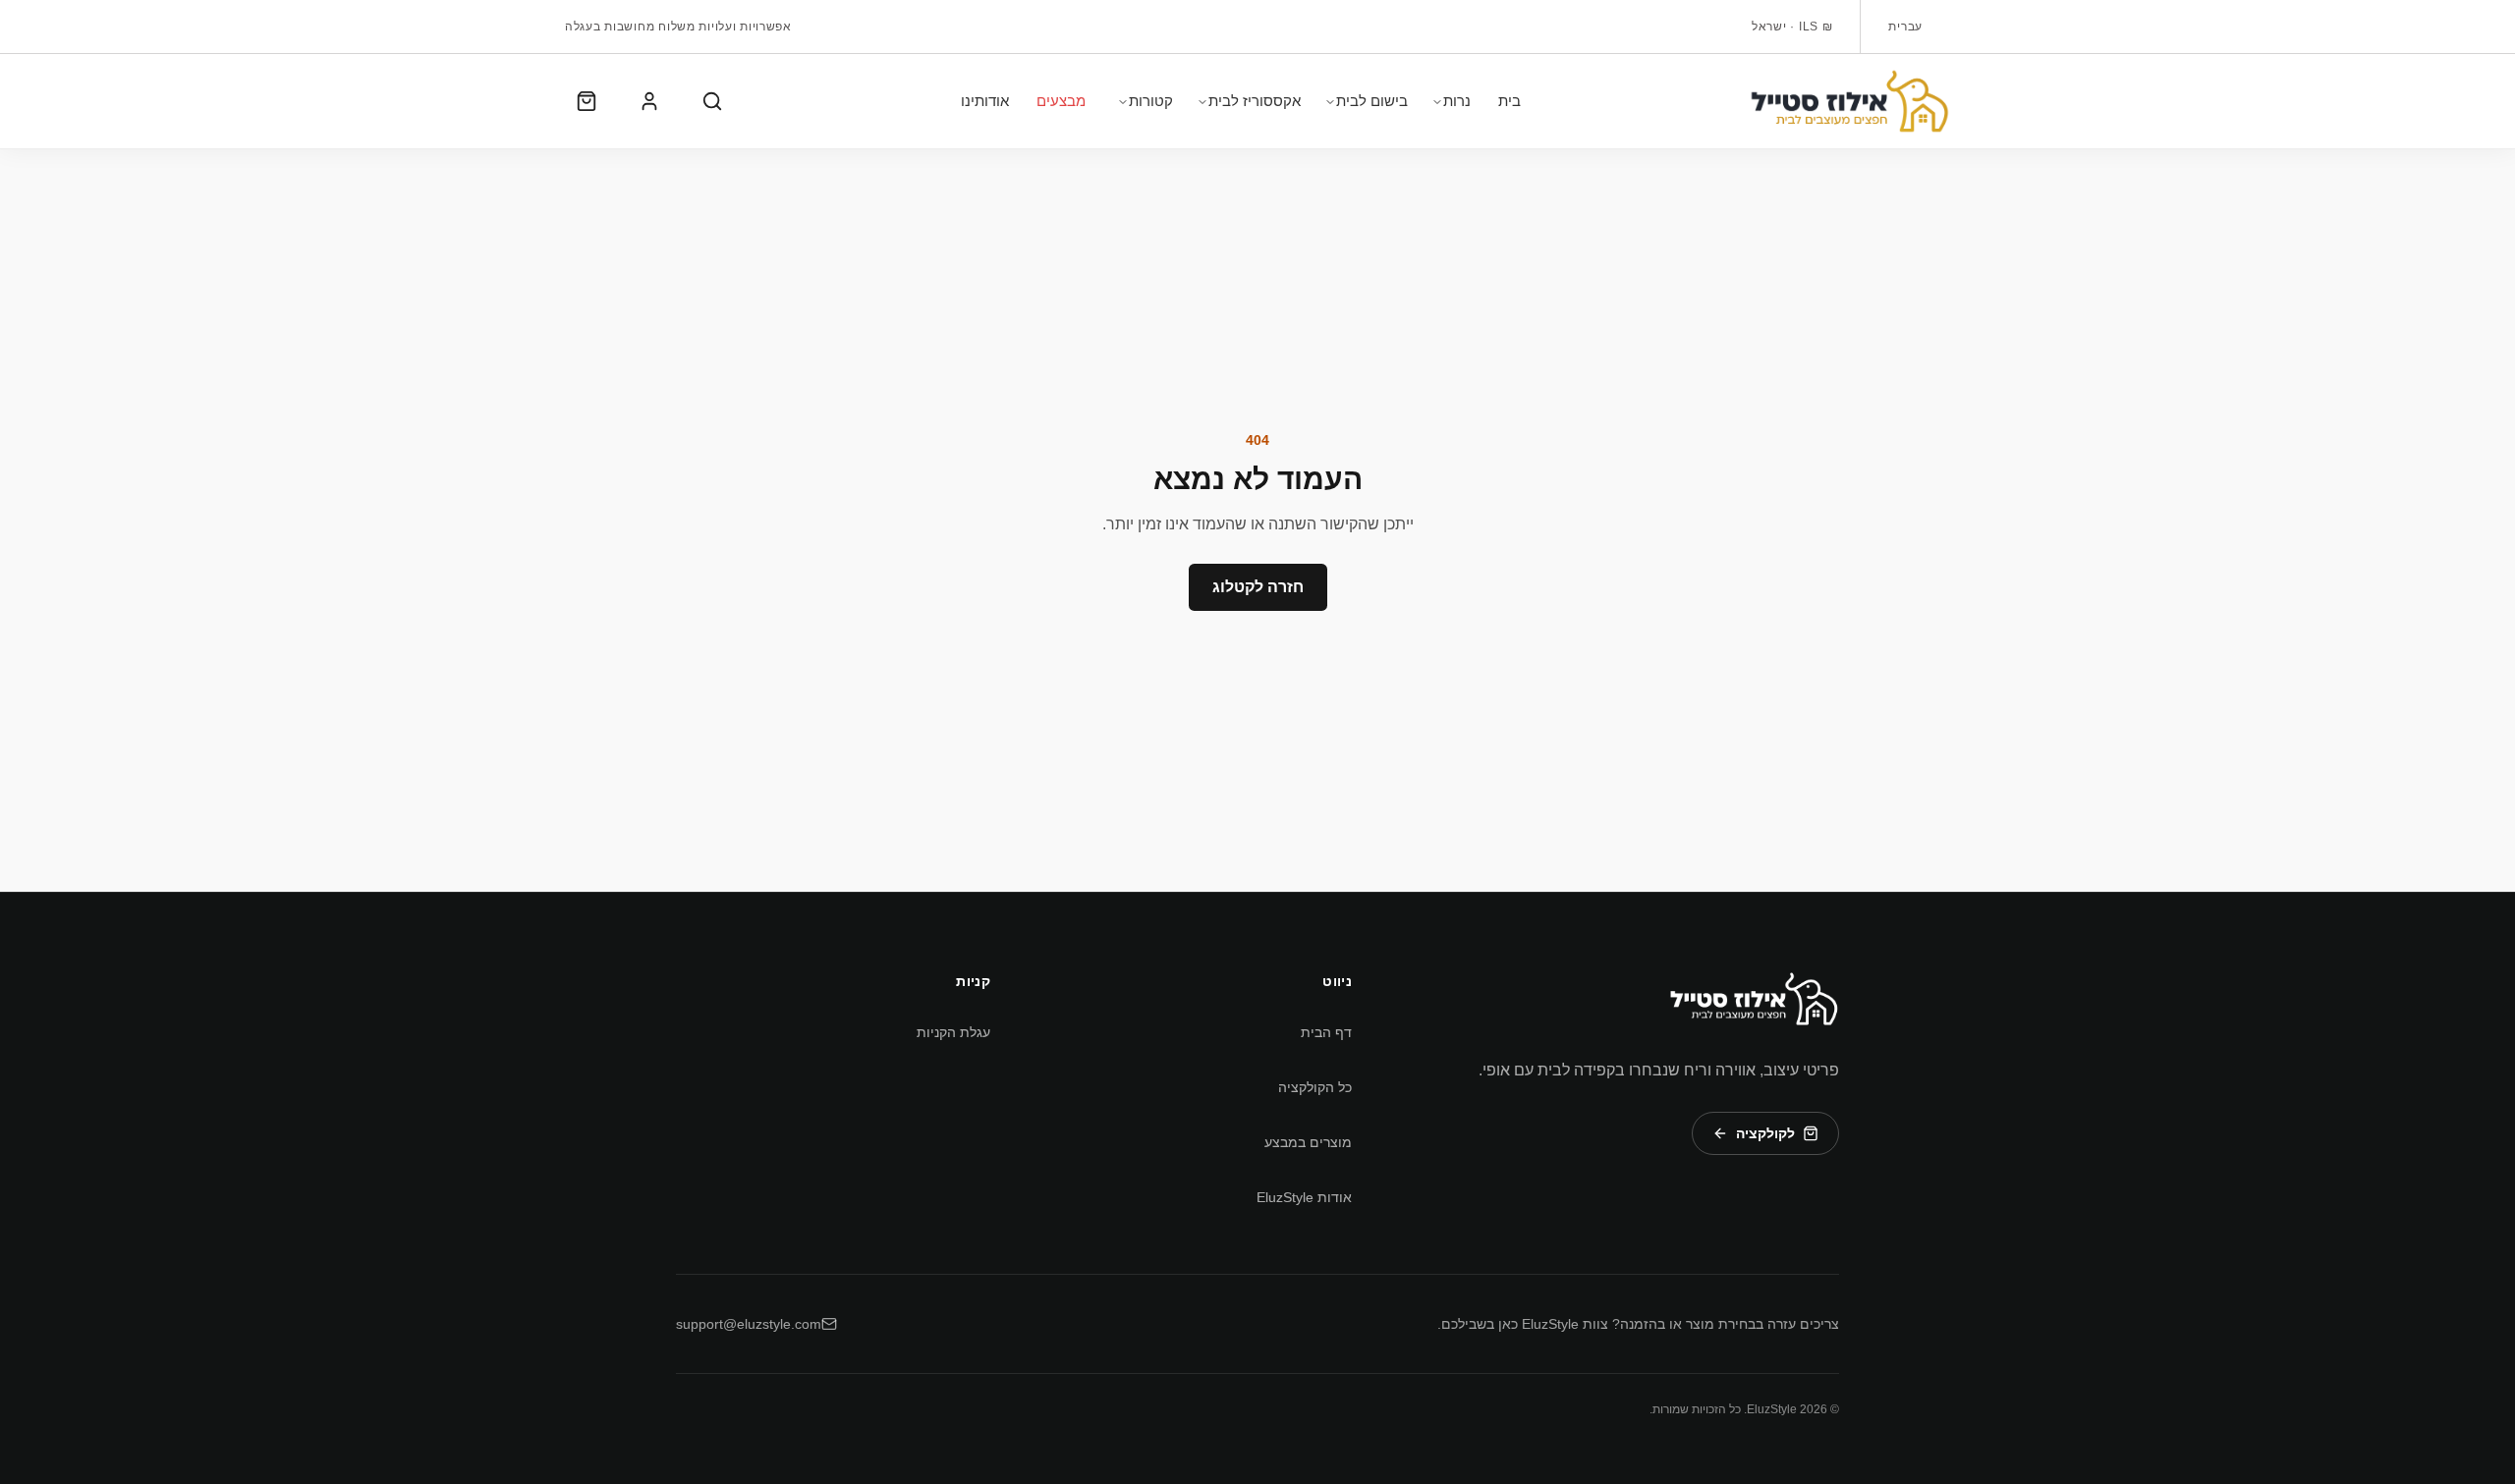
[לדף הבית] (1849, 101)
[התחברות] (649, 101)
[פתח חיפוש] (712, 101)
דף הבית (1326, 1032)
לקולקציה (1765, 1133)
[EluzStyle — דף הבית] (1754, 999)
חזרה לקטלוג (1258, 587)
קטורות (1151, 101)
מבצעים (1061, 101)
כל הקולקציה (1315, 1087)
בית (1509, 101)
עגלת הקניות (953, 1032)
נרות (1457, 101)
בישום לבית (1372, 101)
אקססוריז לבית (1255, 101)
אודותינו (985, 101)
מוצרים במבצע (1308, 1142)
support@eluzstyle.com (749, 1324)
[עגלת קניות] (587, 101)
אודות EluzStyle (1304, 1197)
